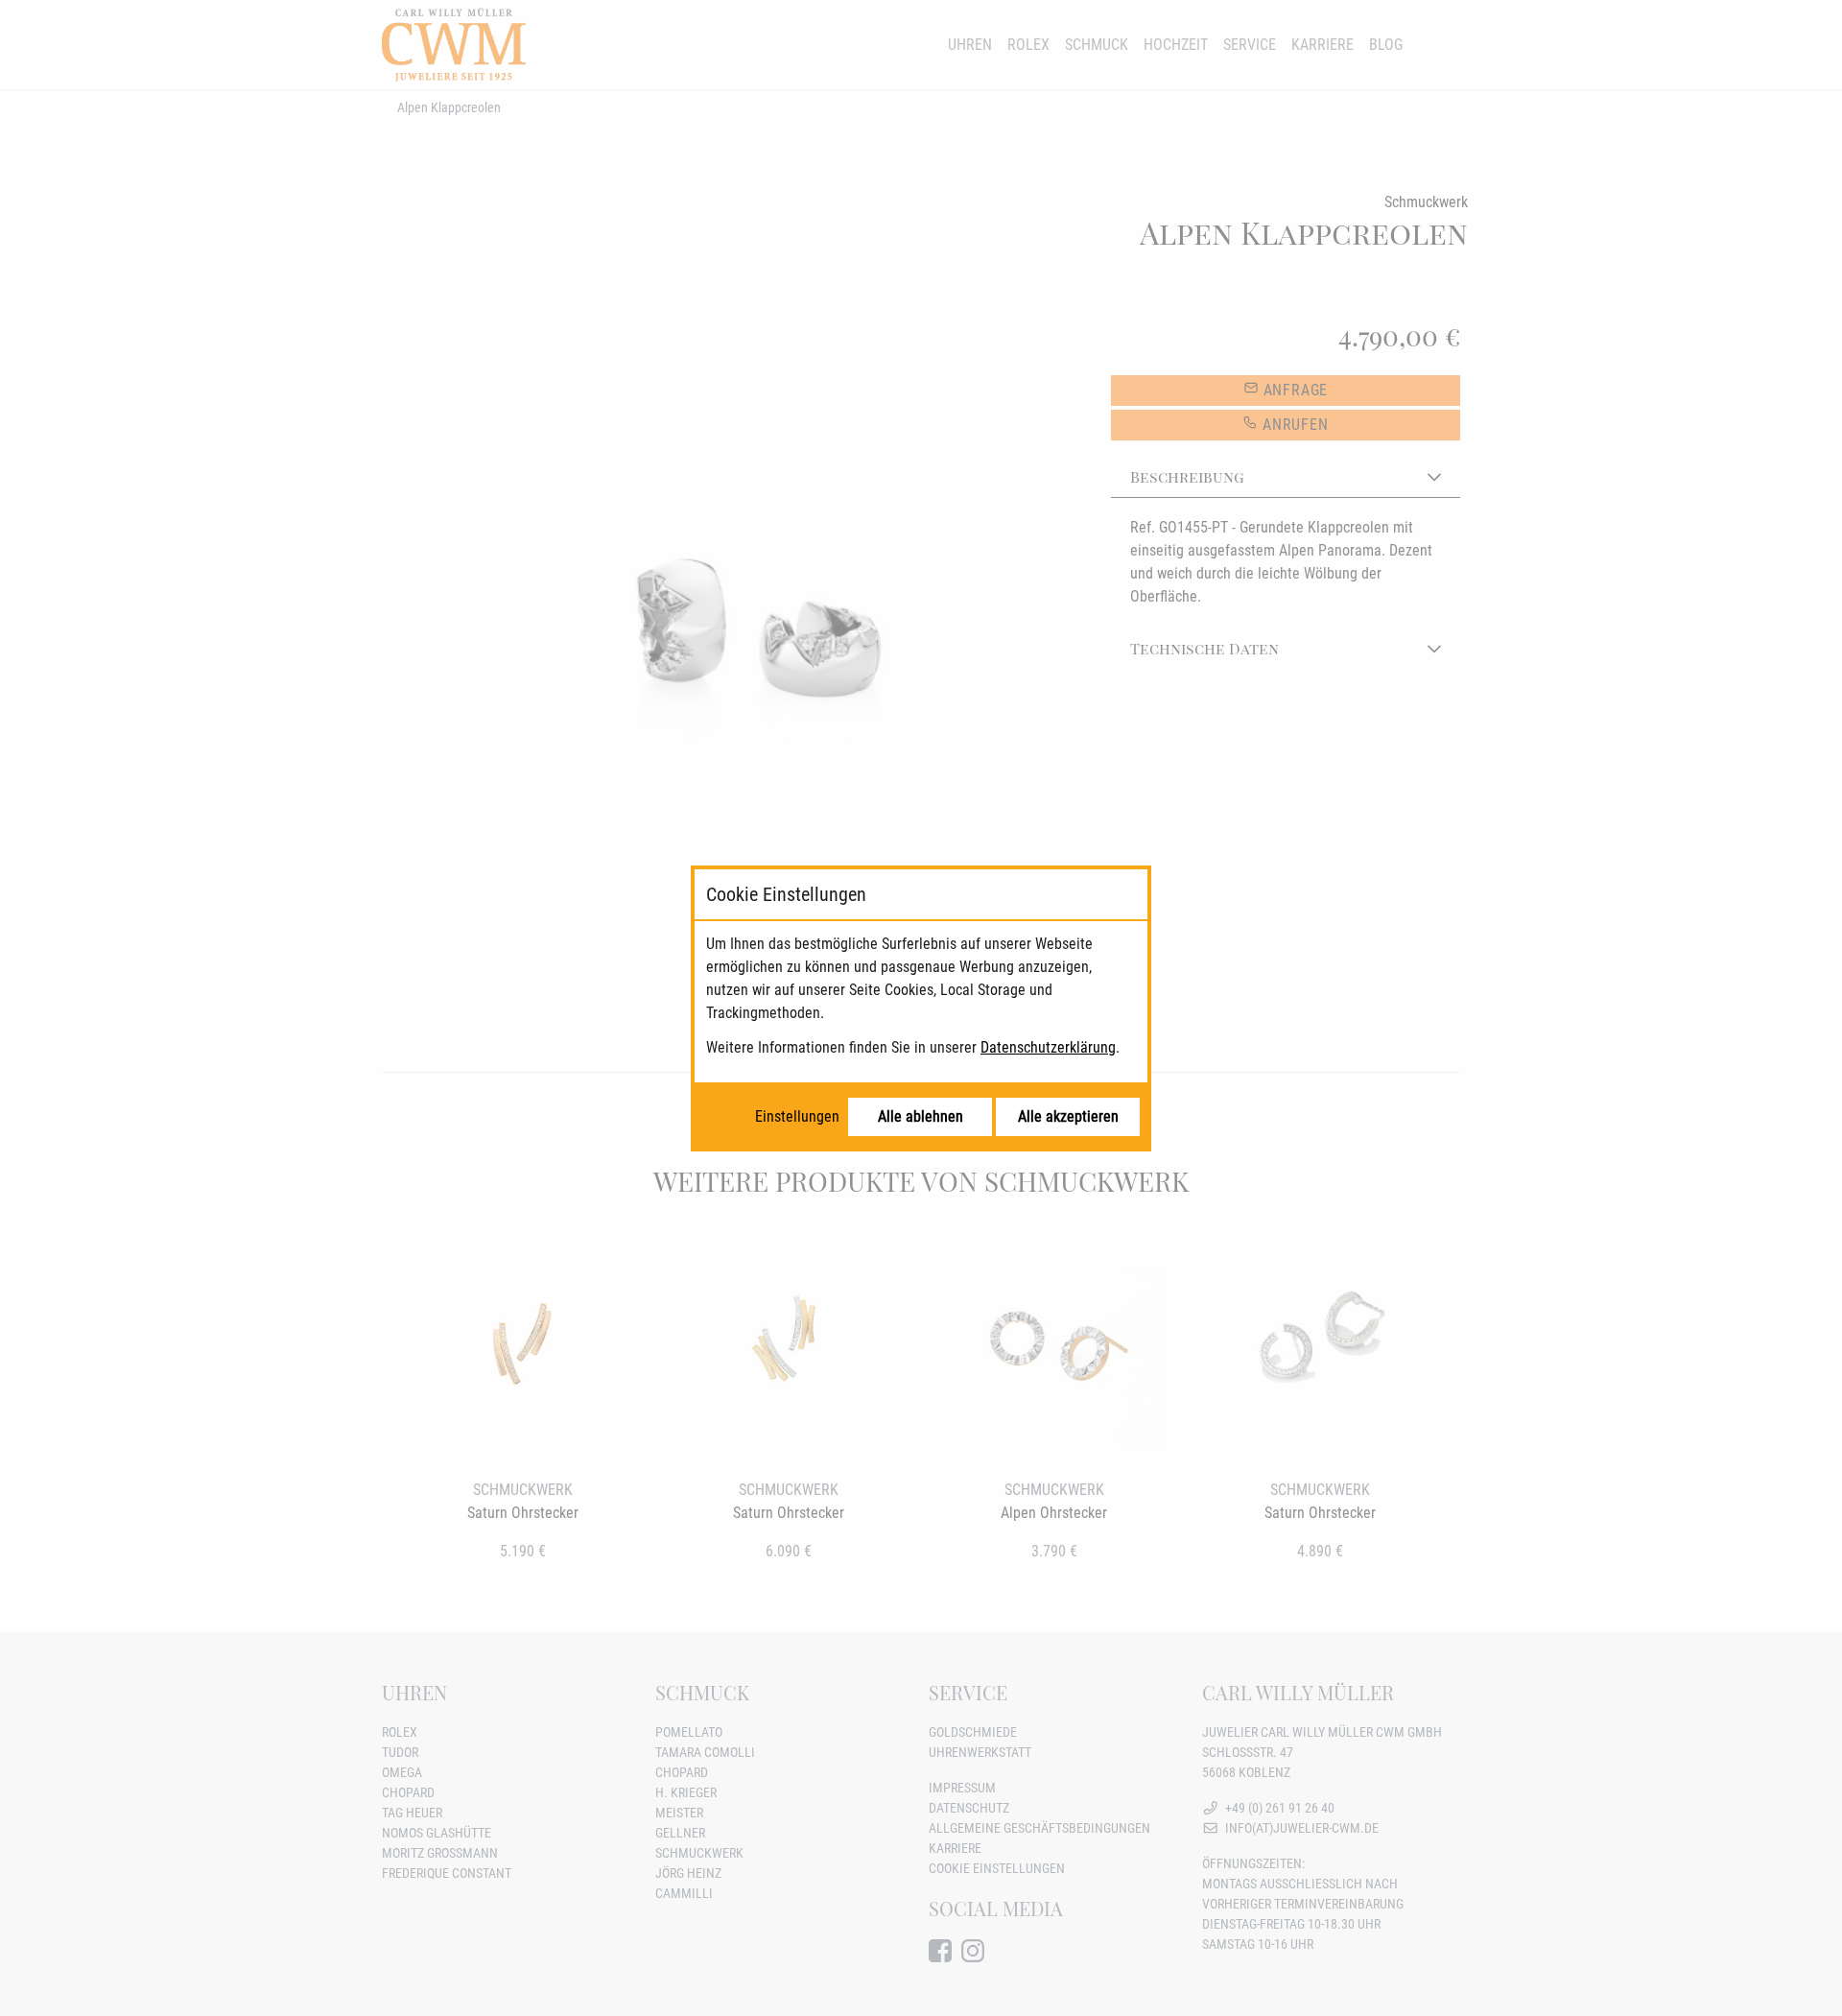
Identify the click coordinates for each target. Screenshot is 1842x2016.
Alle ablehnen (921, 1116)
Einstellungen (797, 1116)
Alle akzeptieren (1068, 1116)
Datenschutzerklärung (1048, 1047)
